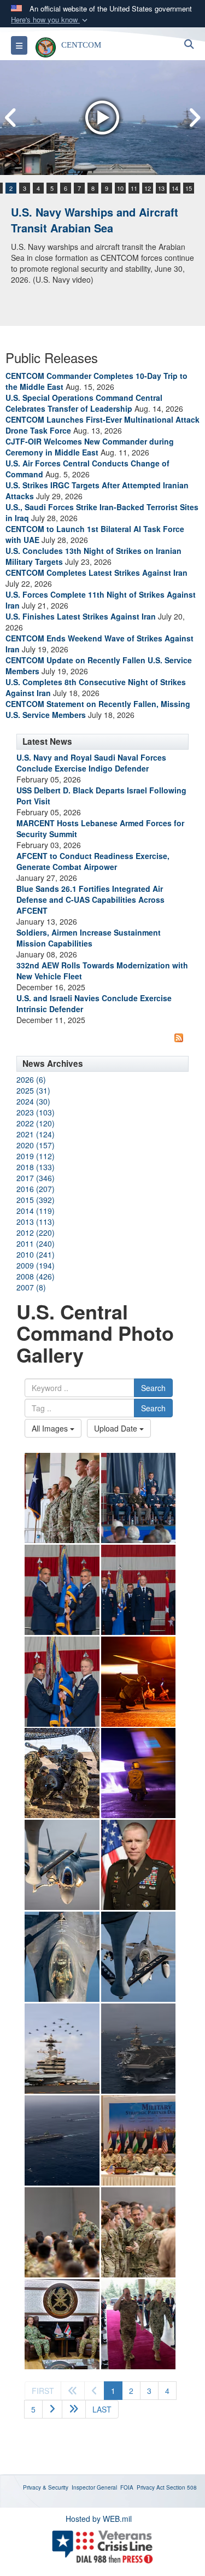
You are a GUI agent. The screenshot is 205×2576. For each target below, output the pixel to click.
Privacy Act (151, 2487)
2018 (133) (36, 1167)
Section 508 (181, 2487)
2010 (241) (36, 1254)
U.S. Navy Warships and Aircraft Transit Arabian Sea (95, 220)
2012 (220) (36, 1232)
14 (175, 188)
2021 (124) (36, 1134)
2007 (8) (31, 1287)
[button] (50, 20)
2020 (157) (36, 1145)
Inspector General (94, 2487)
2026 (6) (31, 1079)
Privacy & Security (46, 2487)
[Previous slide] (11, 118)
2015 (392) (36, 1200)
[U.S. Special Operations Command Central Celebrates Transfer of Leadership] (62, 1498)
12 (148, 188)
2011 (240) (36, 1243)
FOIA (127, 2487)
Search (153, 1388)
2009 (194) (36, 1265)
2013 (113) (36, 1222)
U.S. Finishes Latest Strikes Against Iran (81, 616)
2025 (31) (33, 1090)
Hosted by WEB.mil (99, 2519)
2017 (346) (36, 1178)
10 (120, 188)
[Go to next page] (52, 2409)
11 (134, 188)
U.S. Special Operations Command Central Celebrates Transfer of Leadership (84, 403)
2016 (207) (36, 1189)
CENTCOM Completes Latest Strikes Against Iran (96, 573)
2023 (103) (36, 1112)
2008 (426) (36, 1276)
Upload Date (117, 1428)
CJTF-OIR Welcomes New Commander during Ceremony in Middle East (90, 447)
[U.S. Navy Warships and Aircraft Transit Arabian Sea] (102, 118)
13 (161, 188)
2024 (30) (33, 1101)
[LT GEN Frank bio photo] (139, 1865)
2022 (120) (36, 1123)
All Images (51, 1428)
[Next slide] (194, 118)
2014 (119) (36, 1211)
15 (189, 188)
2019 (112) (36, 1156)
